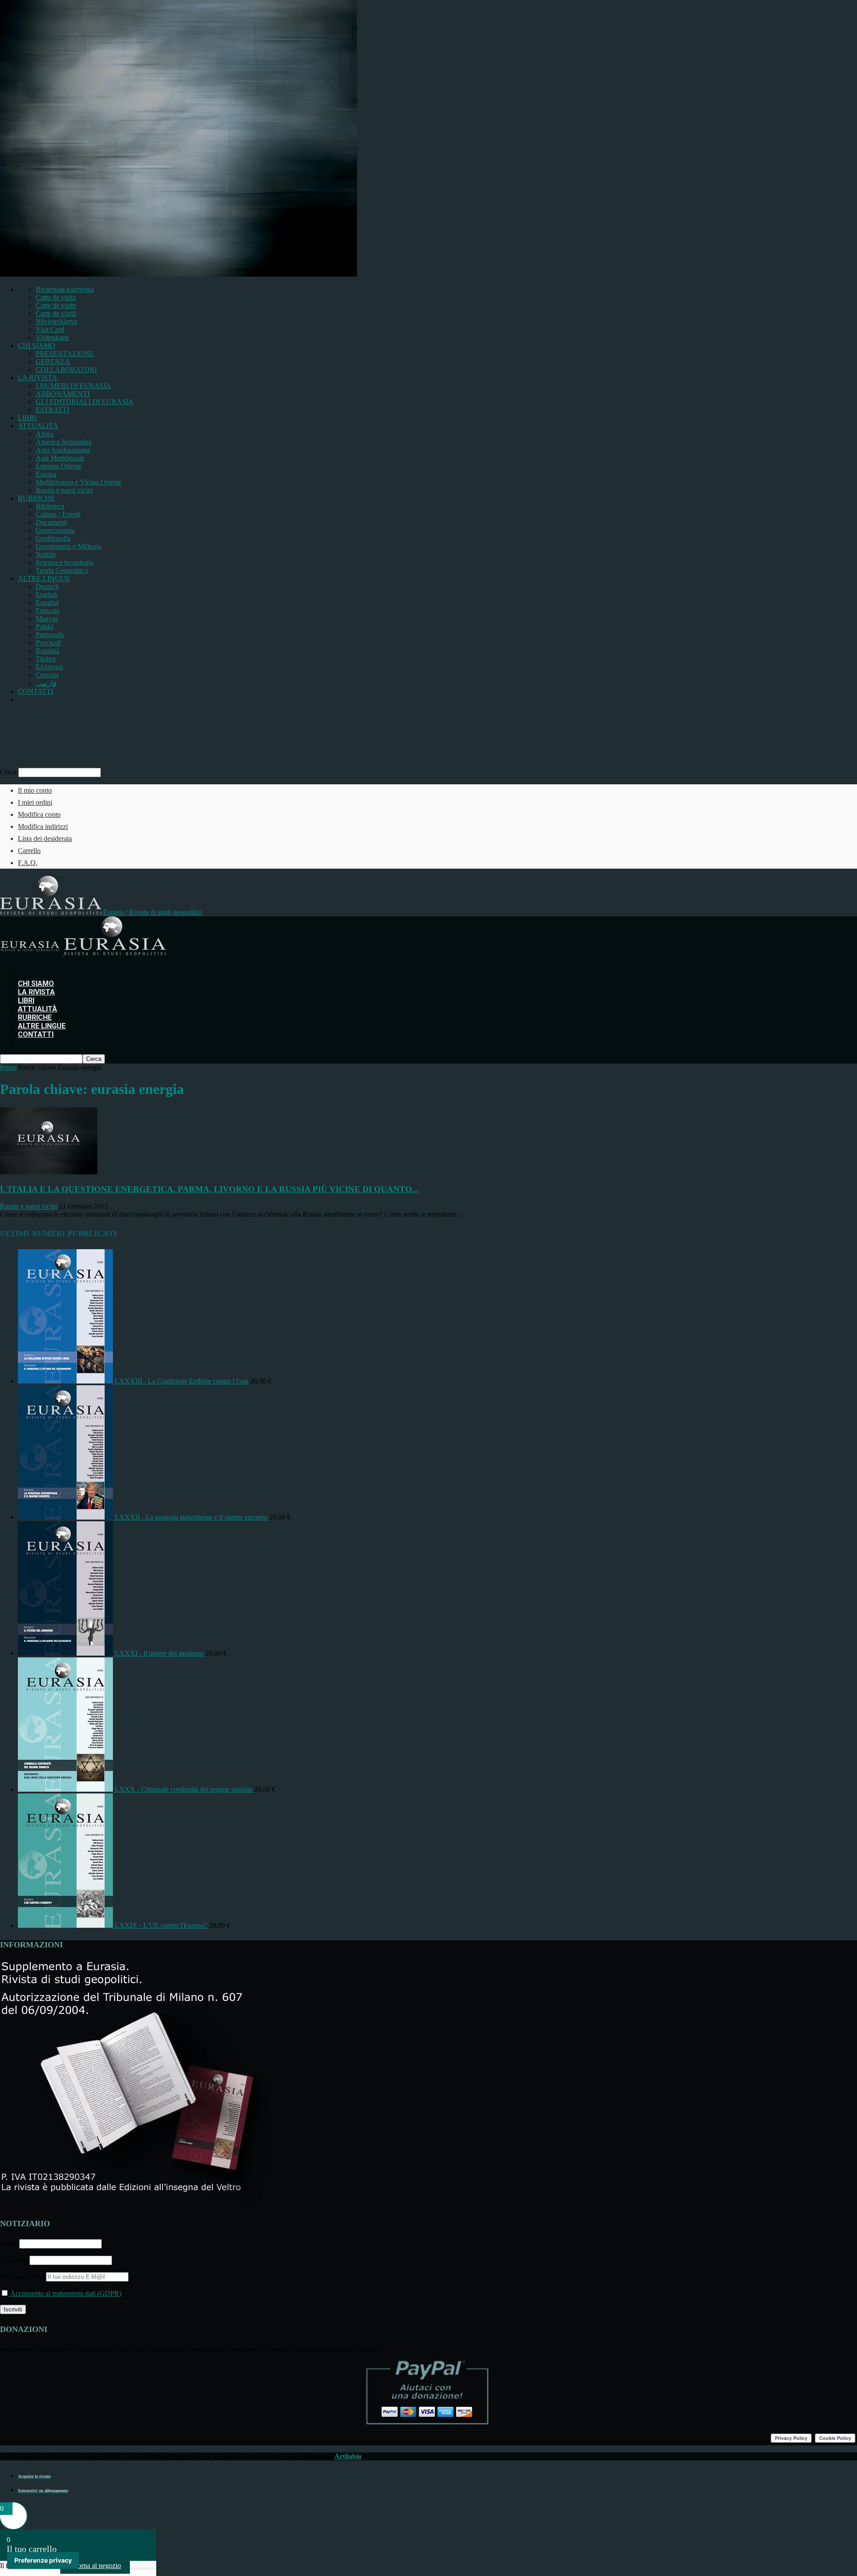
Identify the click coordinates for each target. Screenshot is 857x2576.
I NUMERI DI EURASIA (73, 386)
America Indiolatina (64, 442)
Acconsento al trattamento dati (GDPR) (65, 2293)
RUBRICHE (36, 498)
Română (48, 651)
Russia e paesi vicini (64, 490)
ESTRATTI (52, 410)
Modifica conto (39, 814)
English (46, 594)
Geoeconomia (55, 530)
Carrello (29, 851)
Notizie (46, 554)
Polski (44, 627)
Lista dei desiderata (45, 839)
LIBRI (27, 418)
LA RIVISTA (37, 378)
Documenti (51, 522)
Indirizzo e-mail (23, 2276)
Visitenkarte (52, 338)
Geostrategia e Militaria (69, 546)
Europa (46, 474)
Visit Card (50, 329)
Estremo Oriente (59, 466)
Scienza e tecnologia (64, 562)
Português (50, 635)
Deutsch (47, 586)
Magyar (47, 619)
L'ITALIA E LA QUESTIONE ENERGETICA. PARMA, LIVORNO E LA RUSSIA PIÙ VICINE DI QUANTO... (209, 1189)
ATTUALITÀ (38, 426)
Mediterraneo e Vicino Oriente (79, 482)
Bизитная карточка (65, 289)
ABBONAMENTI (63, 394)
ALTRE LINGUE (44, 578)
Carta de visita (56, 297)
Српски (47, 675)
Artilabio (348, 2456)
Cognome (14, 2260)
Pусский (48, 643)
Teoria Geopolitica (62, 570)
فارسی (46, 683)
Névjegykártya (56, 321)
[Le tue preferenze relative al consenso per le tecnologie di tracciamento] (43, 2560)
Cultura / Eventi (58, 514)
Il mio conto (35, 790)
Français (48, 611)
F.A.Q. (28, 863)
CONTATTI (35, 691)
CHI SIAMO (37, 346)
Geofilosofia (53, 538)
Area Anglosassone (63, 450)
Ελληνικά (49, 667)
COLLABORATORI (66, 370)
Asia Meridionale (60, 458)
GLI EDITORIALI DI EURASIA (85, 402)
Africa (45, 434)
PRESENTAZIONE (65, 354)
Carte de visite (56, 305)
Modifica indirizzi (43, 826)
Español (47, 603)
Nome (9, 2243)
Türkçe (46, 659)
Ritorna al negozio (95, 2566)
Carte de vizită (56, 313)
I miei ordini (35, 802)
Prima (8, 1067)
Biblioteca (50, 506)
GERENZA (53, 362)
